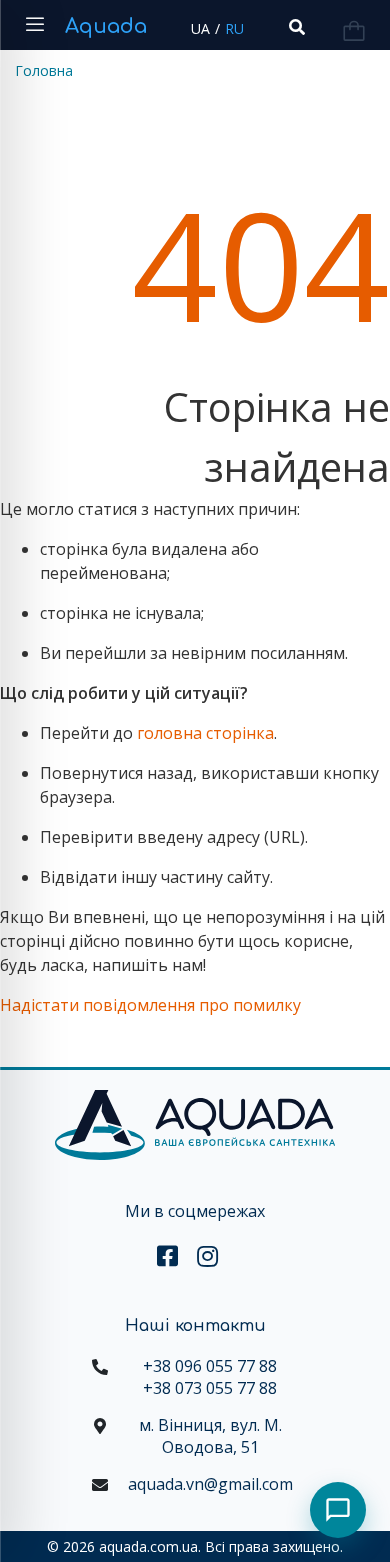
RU (234, 28)
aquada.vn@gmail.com (210, 1484)
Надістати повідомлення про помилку (150, 1005)
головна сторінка (205, 733)
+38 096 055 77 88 (210, 1366)
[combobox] (295, 27)
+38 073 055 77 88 (210, 1388)
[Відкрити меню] (35, 25)
